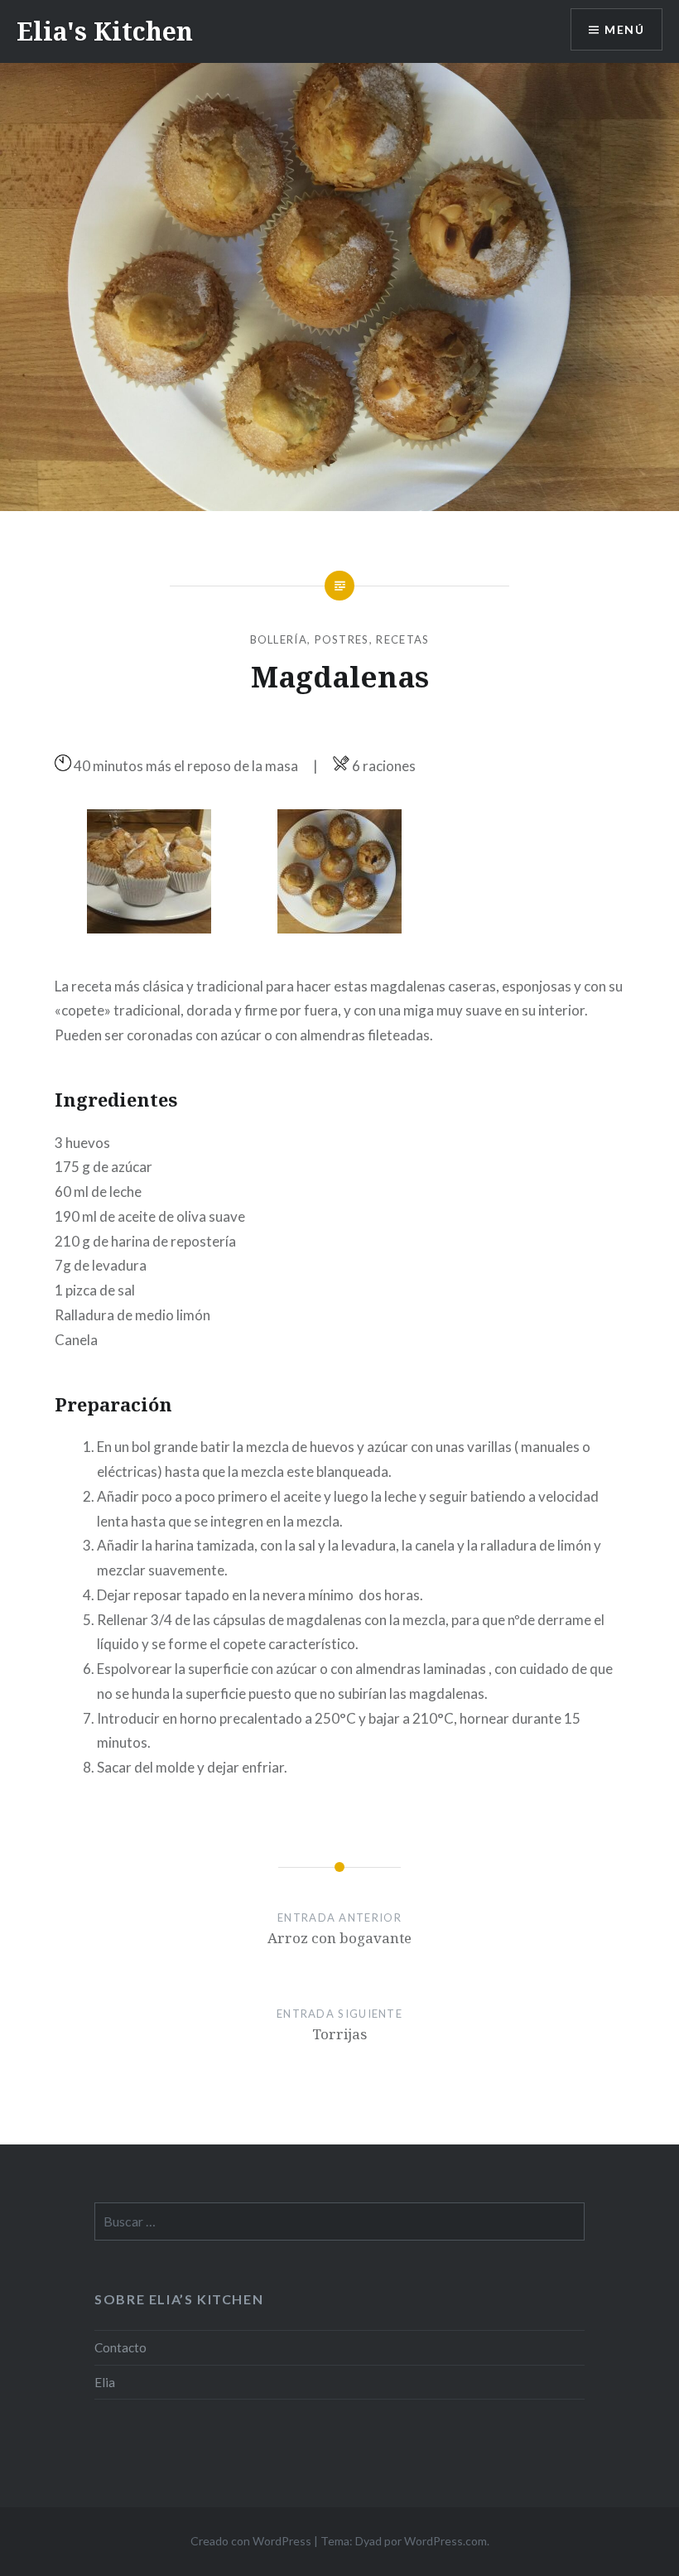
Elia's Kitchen (105, 31)
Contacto (120, 2347)
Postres (342, 639)
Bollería (279, 639)
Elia (105, 2382)
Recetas (402, 639)
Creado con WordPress (251, 2541)
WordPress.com (445, 2541)
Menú (624, 29)
